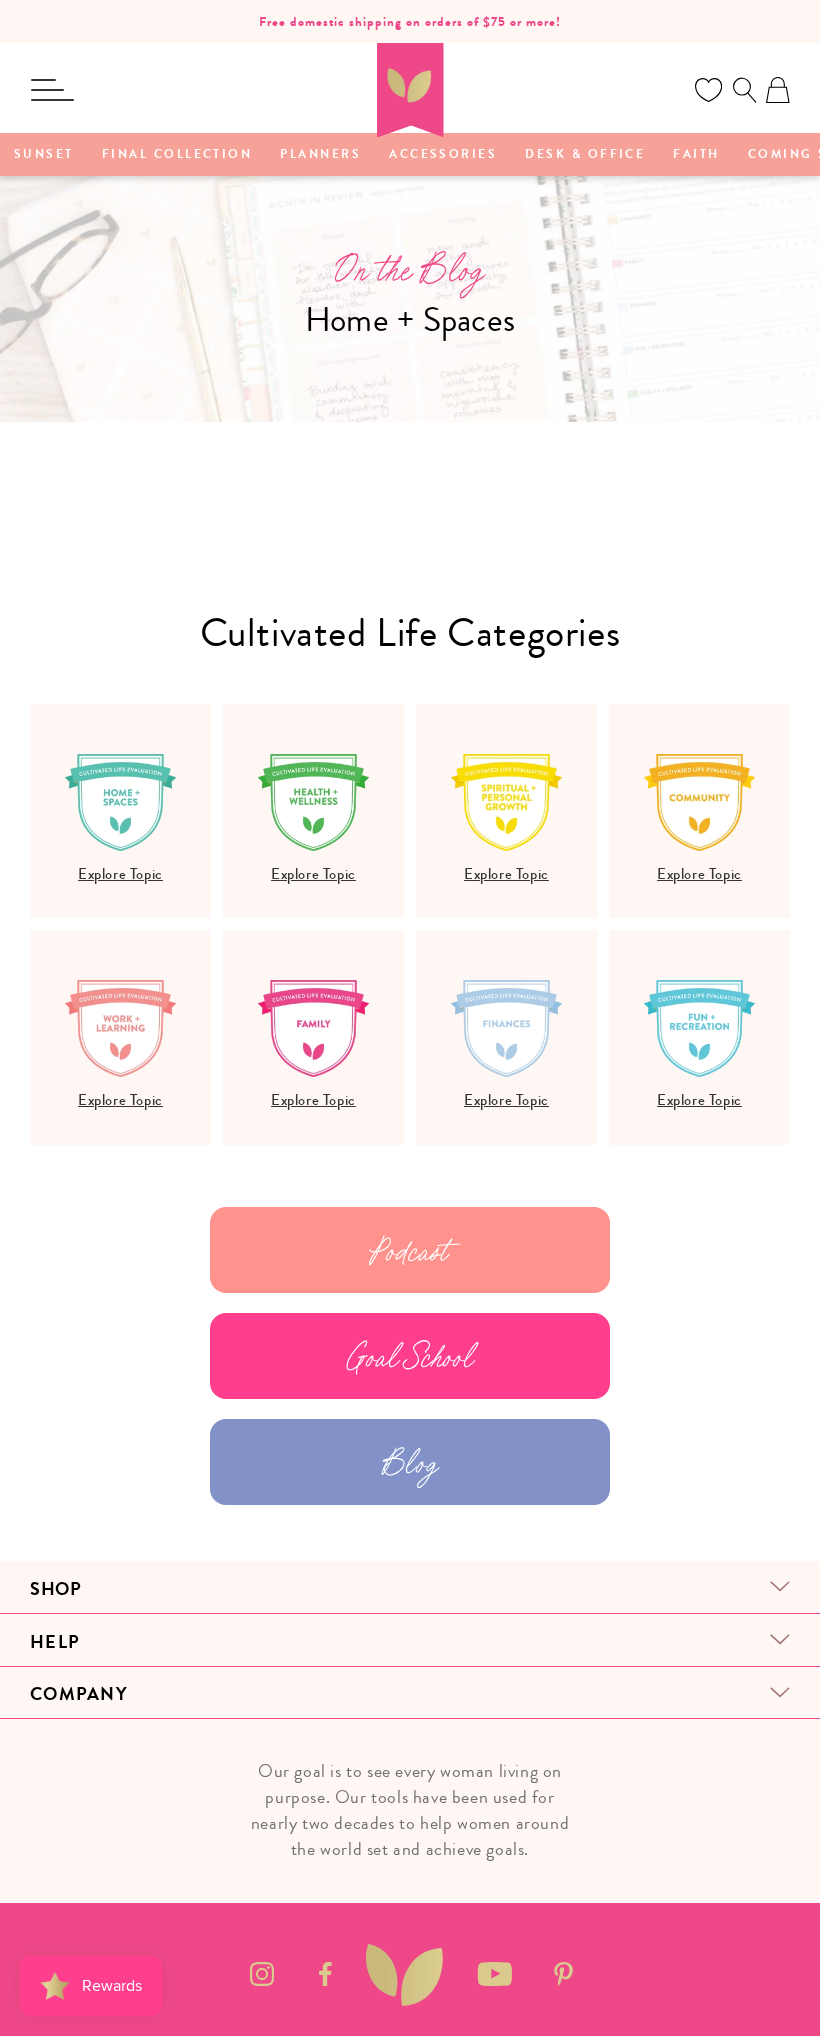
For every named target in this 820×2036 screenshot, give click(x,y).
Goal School (410, 1356)
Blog (410, 1462)
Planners (320, 155)
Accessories (443, 155)
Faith (696, 155)
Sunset (44, 155)
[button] (52, 90)
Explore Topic (120, 874)
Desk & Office (585, 155)
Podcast (409, 1250)
